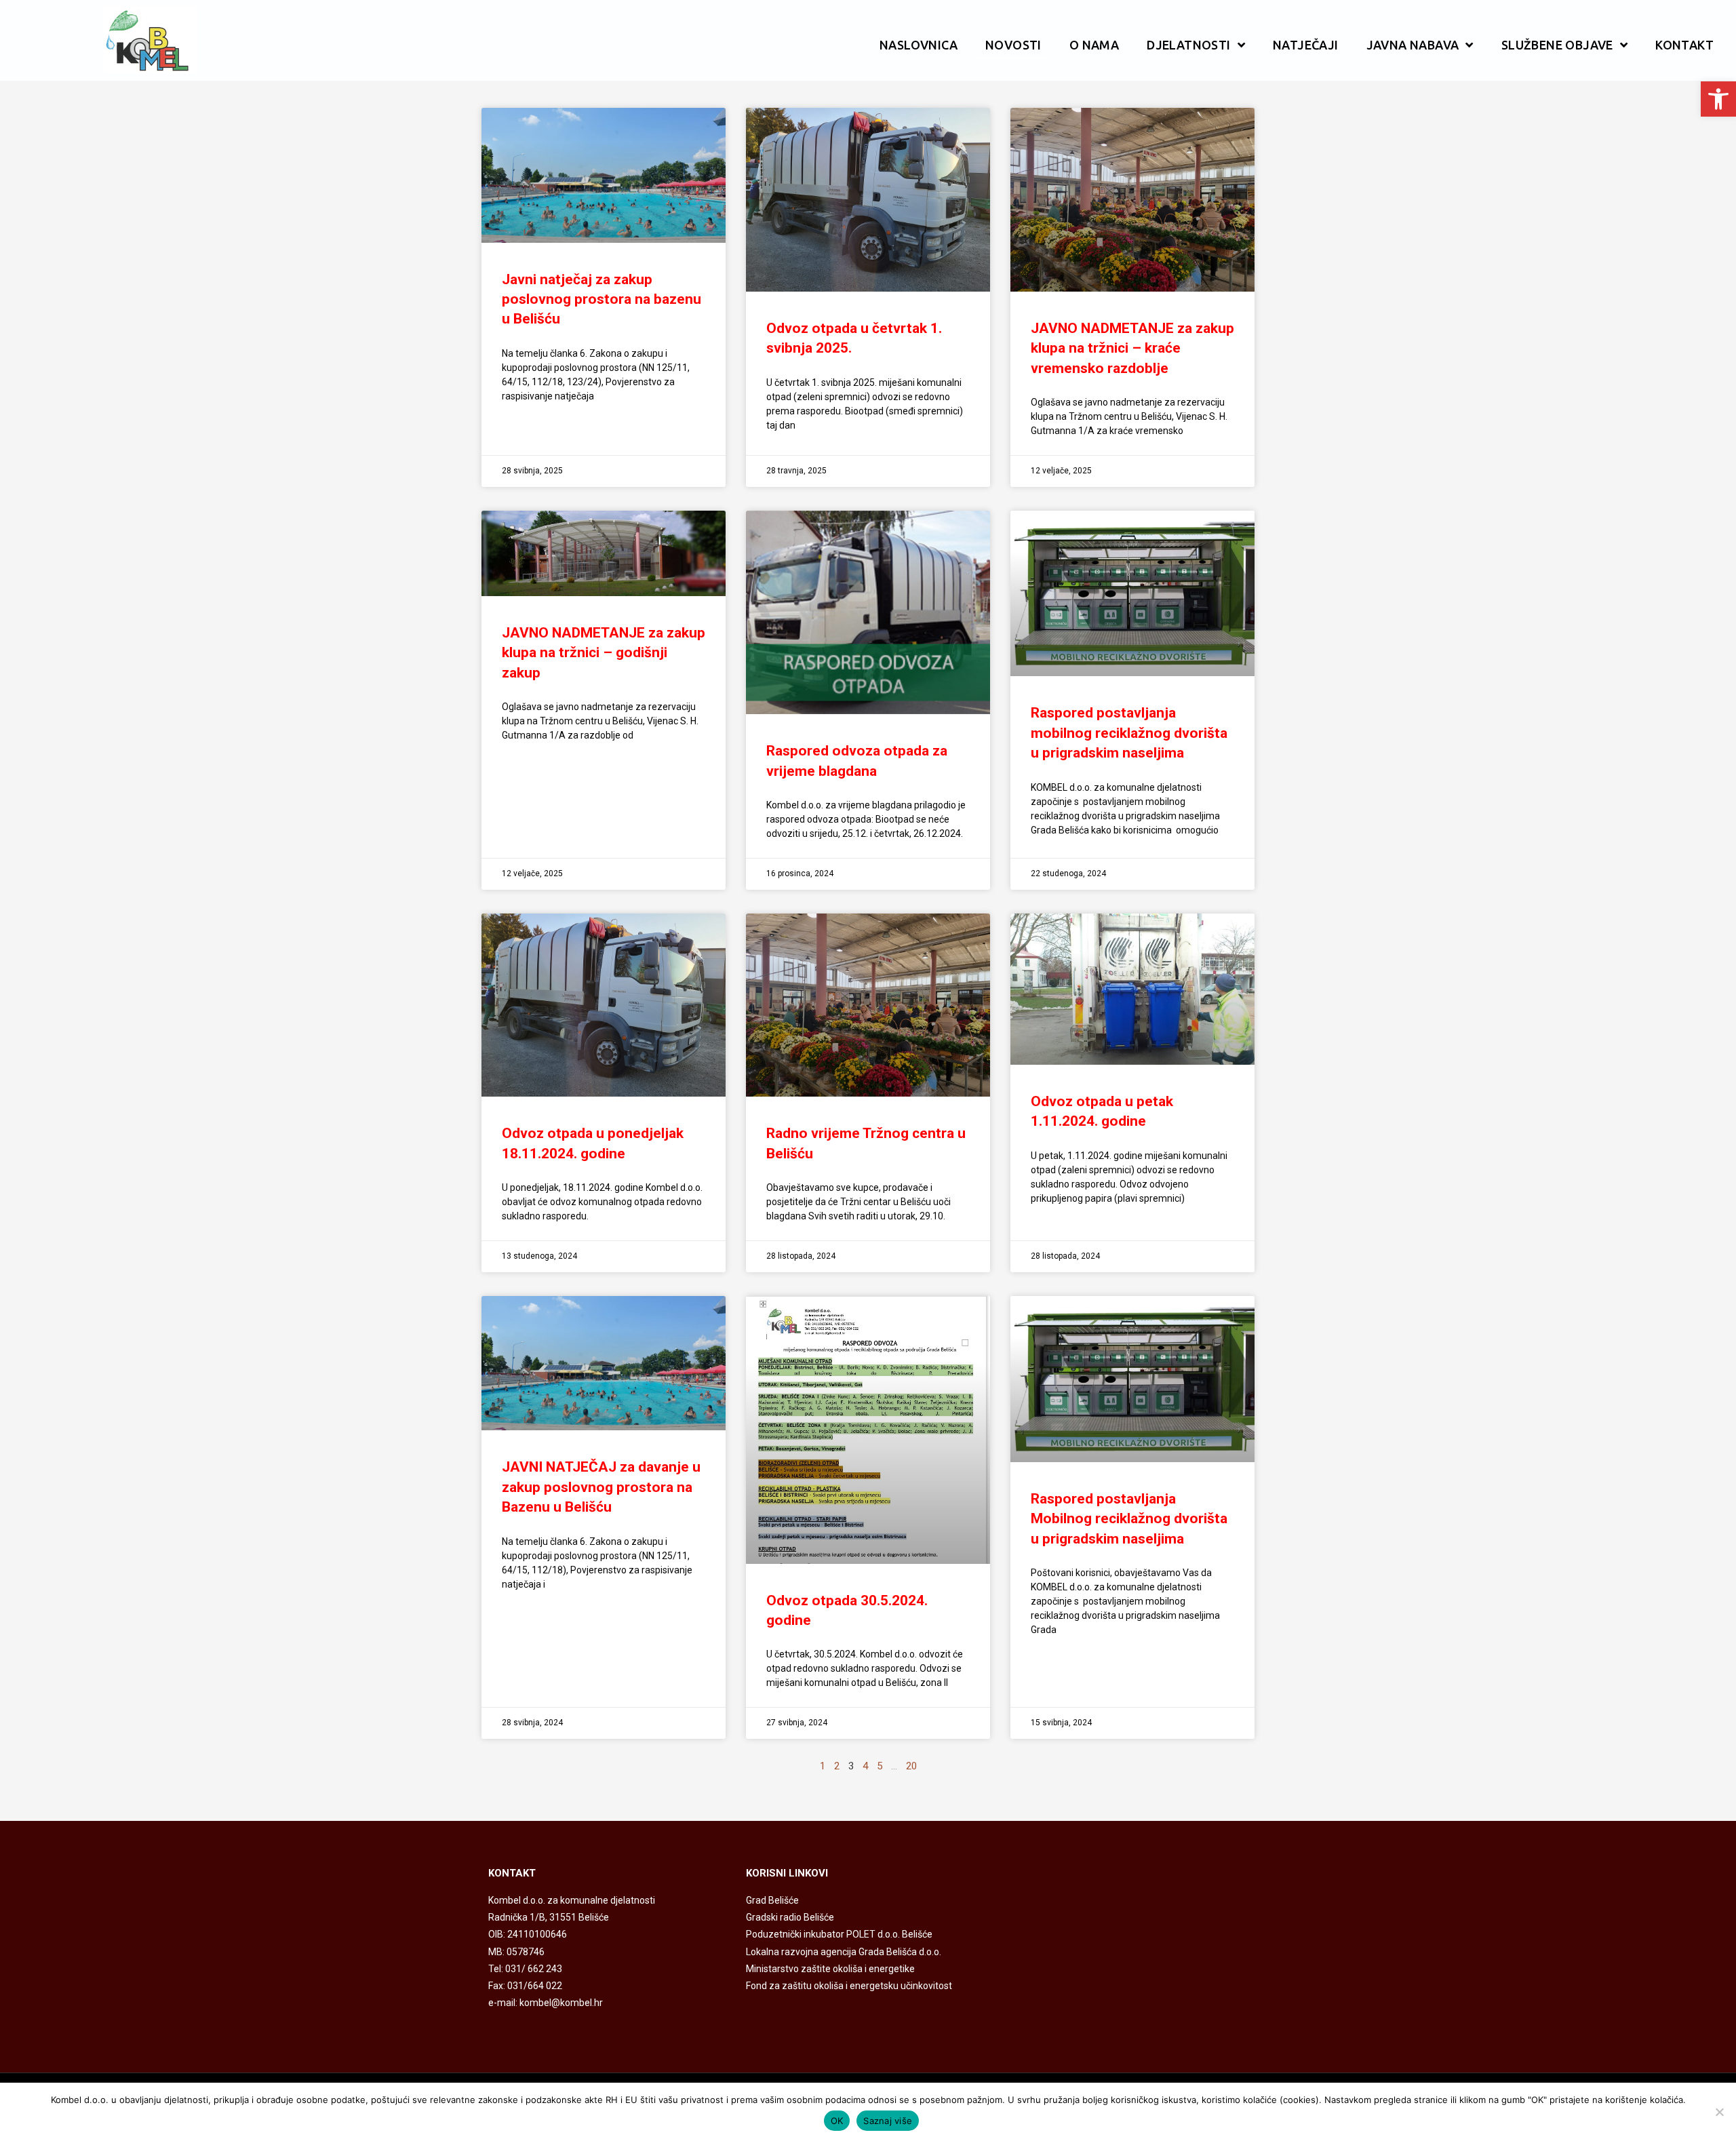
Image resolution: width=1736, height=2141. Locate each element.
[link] (1718, 99)
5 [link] (880, 1766)
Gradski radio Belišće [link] (790, 1917)
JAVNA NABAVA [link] (1413, 45)
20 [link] (911, 1766)
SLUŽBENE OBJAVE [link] (1557, 45)
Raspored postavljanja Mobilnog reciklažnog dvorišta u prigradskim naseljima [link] (1129, 1519)
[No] (1719, 2112)
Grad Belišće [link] (772, 1900)
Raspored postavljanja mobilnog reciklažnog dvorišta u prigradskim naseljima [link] (1129, 733)
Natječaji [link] (1306, 45)
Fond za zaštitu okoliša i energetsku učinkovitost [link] (849, 1986)
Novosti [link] (1013, 45)
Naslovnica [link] (919, 45)
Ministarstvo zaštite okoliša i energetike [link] (830, 1969)
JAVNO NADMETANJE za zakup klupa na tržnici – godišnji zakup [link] (604, 653)
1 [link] (823, 1766)
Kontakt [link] (1684, 45)
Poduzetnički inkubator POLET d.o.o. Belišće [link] (839, 1934)
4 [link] (865, 1766)
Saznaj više (888, 2121)
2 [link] (837, 1766)
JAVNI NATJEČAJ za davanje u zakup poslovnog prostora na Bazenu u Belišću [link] (601, 1487)
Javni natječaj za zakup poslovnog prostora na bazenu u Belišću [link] (601, 299)
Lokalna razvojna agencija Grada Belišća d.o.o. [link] (844, 1952)
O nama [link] (1094, 45)
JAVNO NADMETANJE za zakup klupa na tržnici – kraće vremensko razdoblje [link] (1132, 348)
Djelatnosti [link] (1188, 45)
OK (837, 2121)
